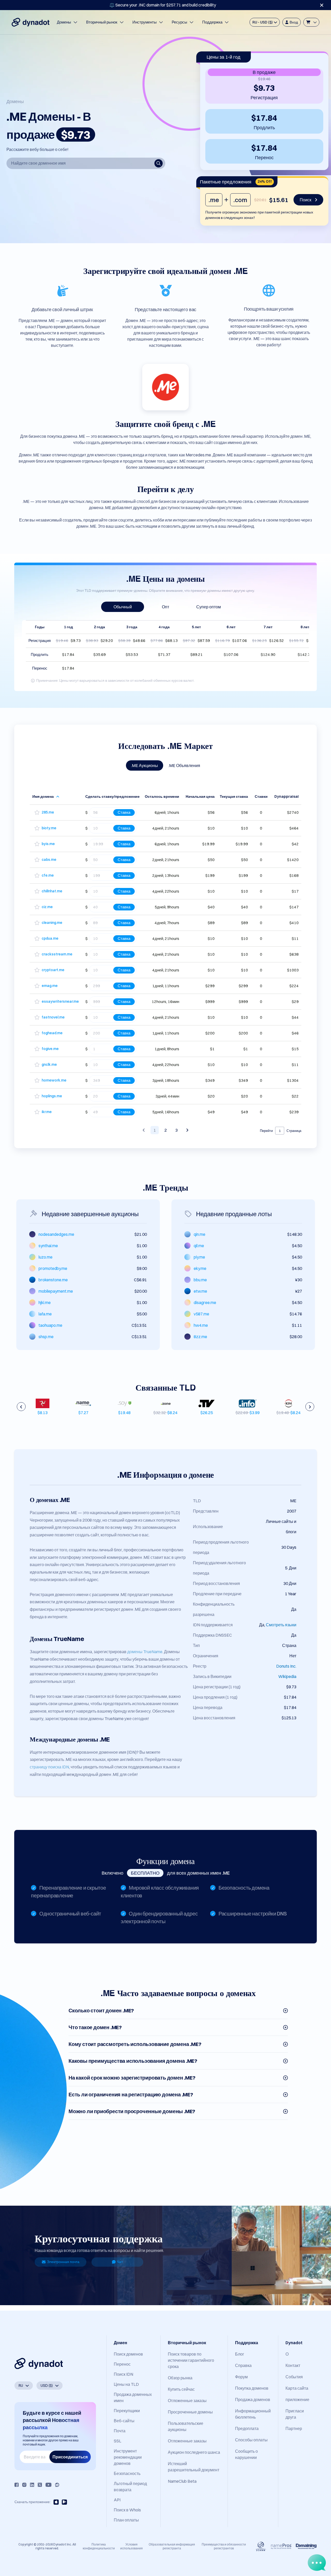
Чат (120, 2262)
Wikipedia (287, 1676)
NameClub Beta (182, 2481)
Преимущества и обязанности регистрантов (224, 2546)
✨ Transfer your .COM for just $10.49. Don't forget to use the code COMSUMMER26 (163, 5)
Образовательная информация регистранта (172, 2546)
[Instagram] (24, 2485)
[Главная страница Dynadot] (31, 22)
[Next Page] (187, 1130)
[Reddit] (57, 2485)
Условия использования (131, 2546)
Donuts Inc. (286, 1666)
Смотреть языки (281, 1625)
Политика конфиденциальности (99, 2546)
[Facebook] (17, 2485)
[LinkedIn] (32, 2485)
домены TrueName (145, 1652)
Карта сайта (297, 2388)
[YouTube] (48, 2485)
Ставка (124, 812)
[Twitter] (40, 2485)
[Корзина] (311, 22)
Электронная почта (63, 2262)
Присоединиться (70, 2457)
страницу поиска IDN (49, 1767)
